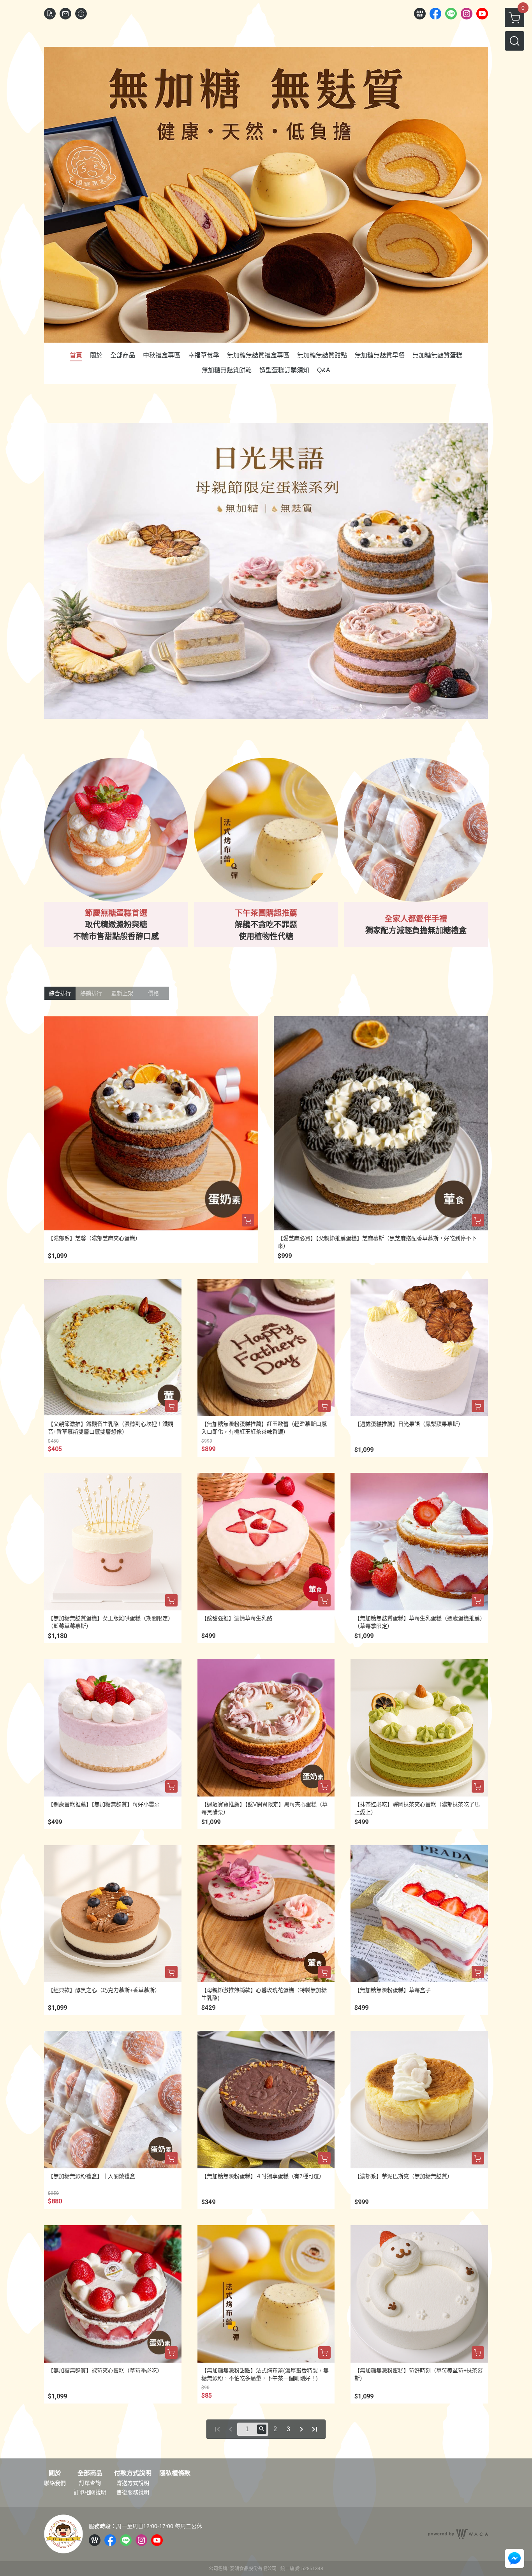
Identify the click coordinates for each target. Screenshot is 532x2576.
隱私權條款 (175, 2473)
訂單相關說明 (90, 2492)
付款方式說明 (133, 2473)
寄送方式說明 (133, 2483)
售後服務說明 (133, 2492)
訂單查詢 (90, 2483)
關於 (55, 2473)
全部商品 (90, 2473)
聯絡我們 (55, 2483)
